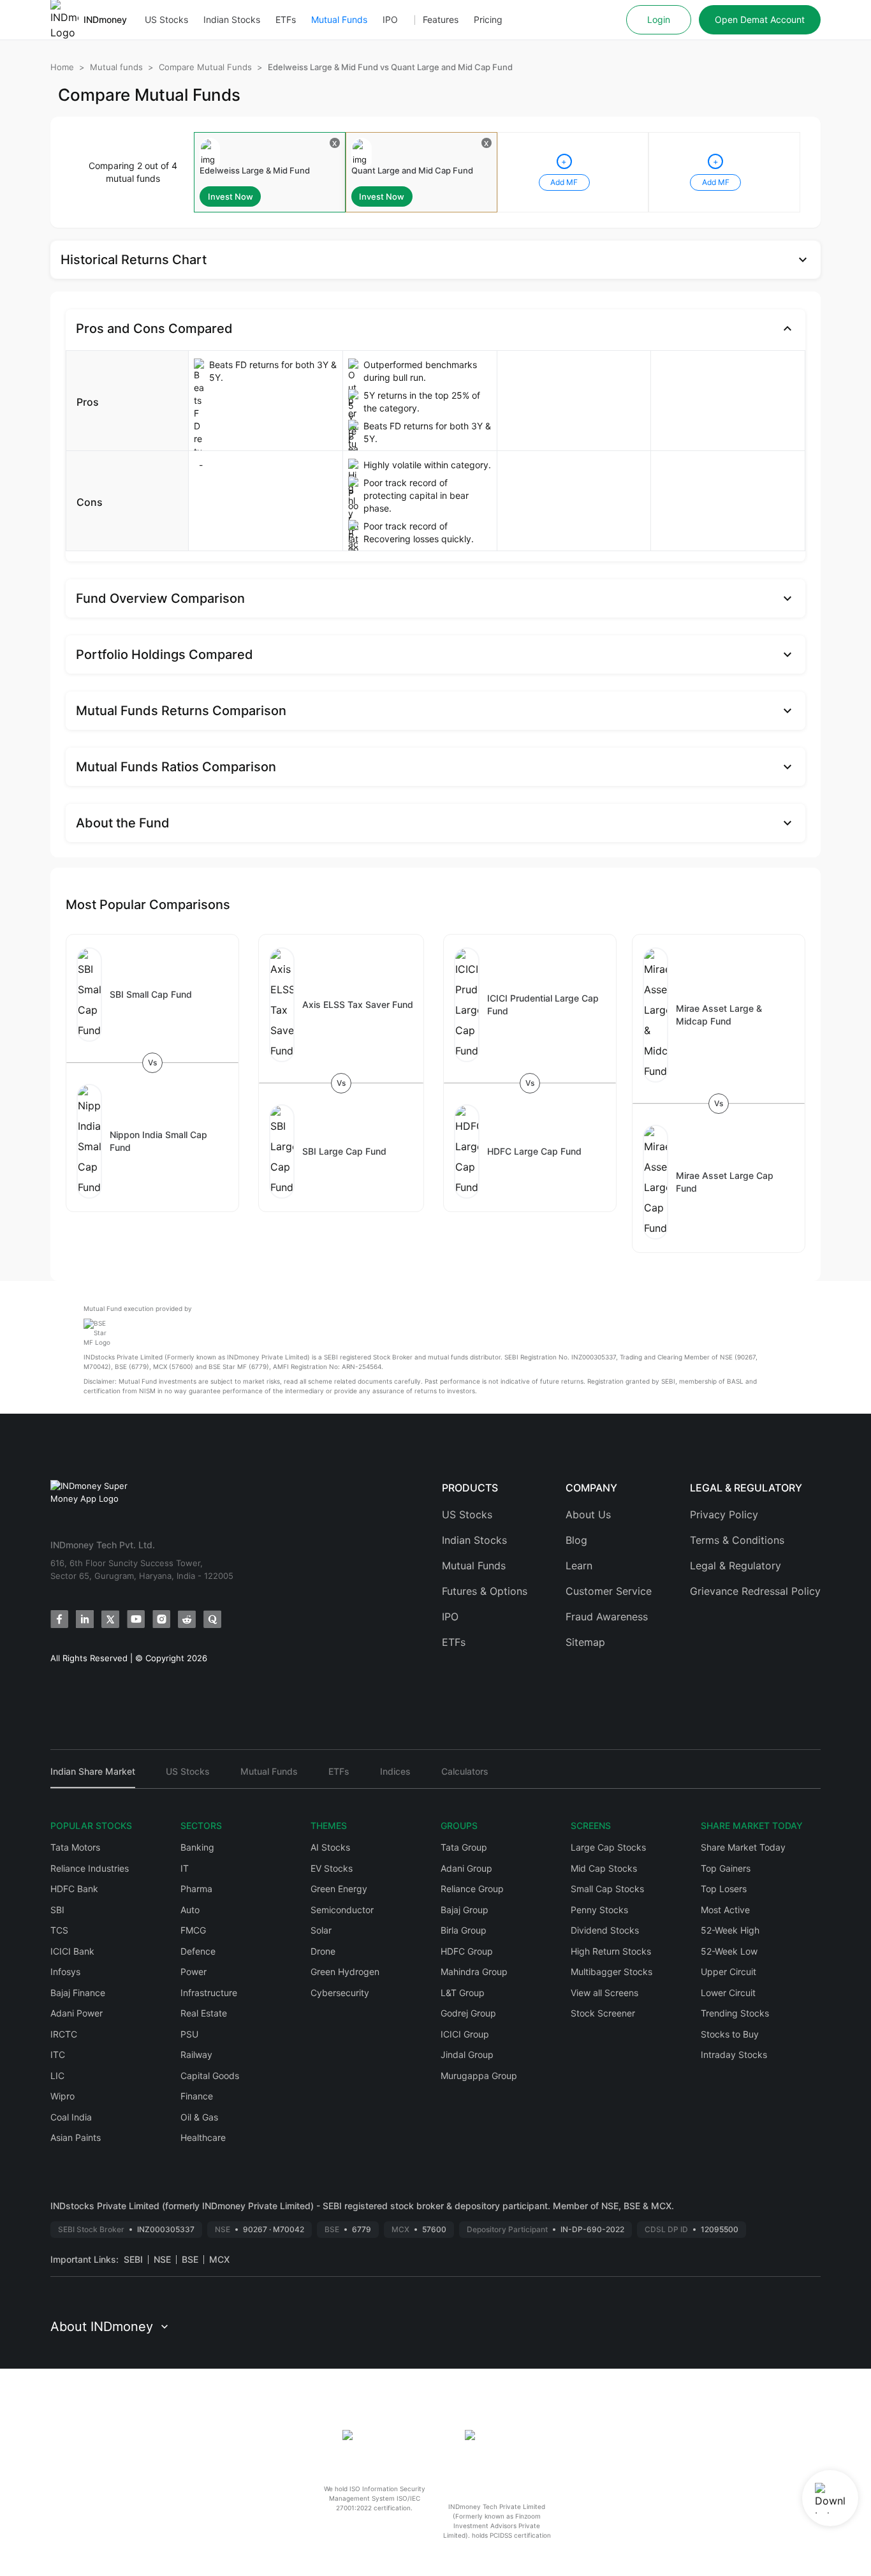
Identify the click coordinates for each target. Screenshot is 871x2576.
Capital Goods (210, 2076)
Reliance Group (472, 1889)
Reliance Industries (90, 1868)
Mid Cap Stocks (604, 1868)
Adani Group (466, 1868)
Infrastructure (209, 1993)
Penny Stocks (599, 1910)
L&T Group (463, 1993)
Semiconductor (342, 1910)
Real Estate (204, 2013)
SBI (57, 1910)
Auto (190, 1910)
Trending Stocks (735, 2013)
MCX (219, 2259)
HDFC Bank (74, 1889)
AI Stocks (330, 1847)
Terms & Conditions (737, 1540)
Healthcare (203, 2137)
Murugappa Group (479, 2076)
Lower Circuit (728, 1993)
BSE (190, 2259)
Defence (198, 1951)
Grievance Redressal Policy (755, 1591)
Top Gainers (726, 1868)
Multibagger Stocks (611, 1972)
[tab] (93, 1777)
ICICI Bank (72, 1951)
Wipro (62, 2096)
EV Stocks (332, 1868)
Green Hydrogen (345, 1972)
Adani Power (77, 2013)
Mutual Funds (339, 19)
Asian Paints (76, 2137)
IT (185, 1868)
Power (194, 1972)
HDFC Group (467, 1951)
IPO (390, 19)
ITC (58, 2054)
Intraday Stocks (734, 2054)
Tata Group (464, 1847)
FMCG (193, 1930)
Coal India (71, 2117)
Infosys (65, 1972)
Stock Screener (603, 2013)
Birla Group (464, 1930)
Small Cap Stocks (607, 1889)
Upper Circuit (728, 1972)
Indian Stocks (232, 19)
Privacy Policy (724, 1514)
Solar (321, 1930)
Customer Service (609, 1591)
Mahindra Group (474, 1972)
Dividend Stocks (605, 1930)
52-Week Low (729, 1951)
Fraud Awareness (607, 1617)
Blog (576, 1540)
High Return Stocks (611, 1951)
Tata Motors (75, 1847)
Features (441, 19)
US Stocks (166, 19)
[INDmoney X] (110, 1619)
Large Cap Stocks (608, 1847)
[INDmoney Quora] (212, 1619)
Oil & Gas (199, 2117)
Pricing (488, 19)
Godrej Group (468, 2013)
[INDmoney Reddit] (187, 1619)
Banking (197, 1847)
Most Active (725, 1910)
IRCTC (64, 2034)
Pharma (196, 1889)
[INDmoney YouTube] (136, 1619)
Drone (323, 1951)
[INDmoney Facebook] (59, 1619)
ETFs (286, 19)
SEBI (133, 2259)
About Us (588, 1514)
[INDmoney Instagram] (161, 1619)
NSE (162, 2259)
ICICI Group (465, 2034)
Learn (579, 1566)
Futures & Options (485, 1591)
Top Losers (724, 1889)
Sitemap (585, 1642)
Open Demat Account (760, 19)
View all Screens (604, 1993)
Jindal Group (467, 2054)
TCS (59, 1930)
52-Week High (730, 1930)
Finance (197, 2096)
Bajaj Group (465, 1910)
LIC (57, 2076)
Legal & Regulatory (736, 1566)
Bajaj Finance (78, 1993)
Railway (196, 2054)
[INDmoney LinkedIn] (85, 1619)
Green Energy (339, 1889)
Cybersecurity (340, 1993)
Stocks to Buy (730, 2034)
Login (659, 19)
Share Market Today (743, 1847)
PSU (189, 2034)
